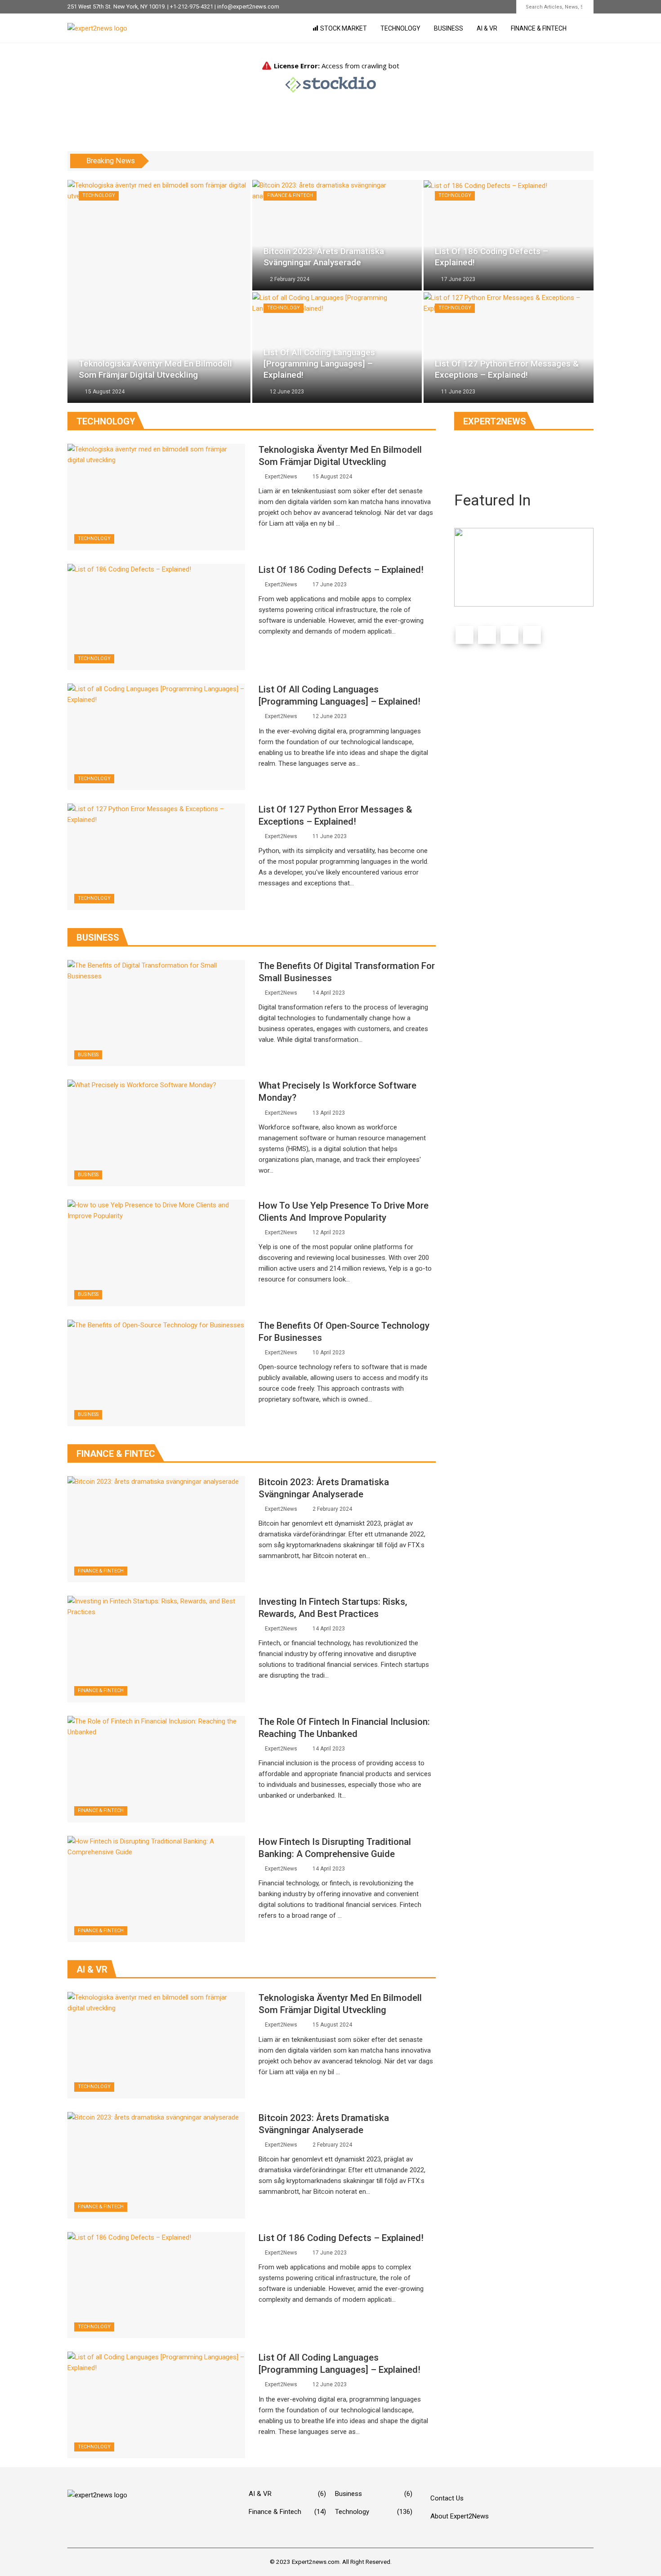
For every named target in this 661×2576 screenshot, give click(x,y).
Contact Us (447, 2498)
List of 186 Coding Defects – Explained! (341, 570)
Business (449, 28)
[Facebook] (464, 635)
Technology (400, 28)
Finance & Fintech (539, 28)
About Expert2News (460, 2516)
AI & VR (487, 28)
